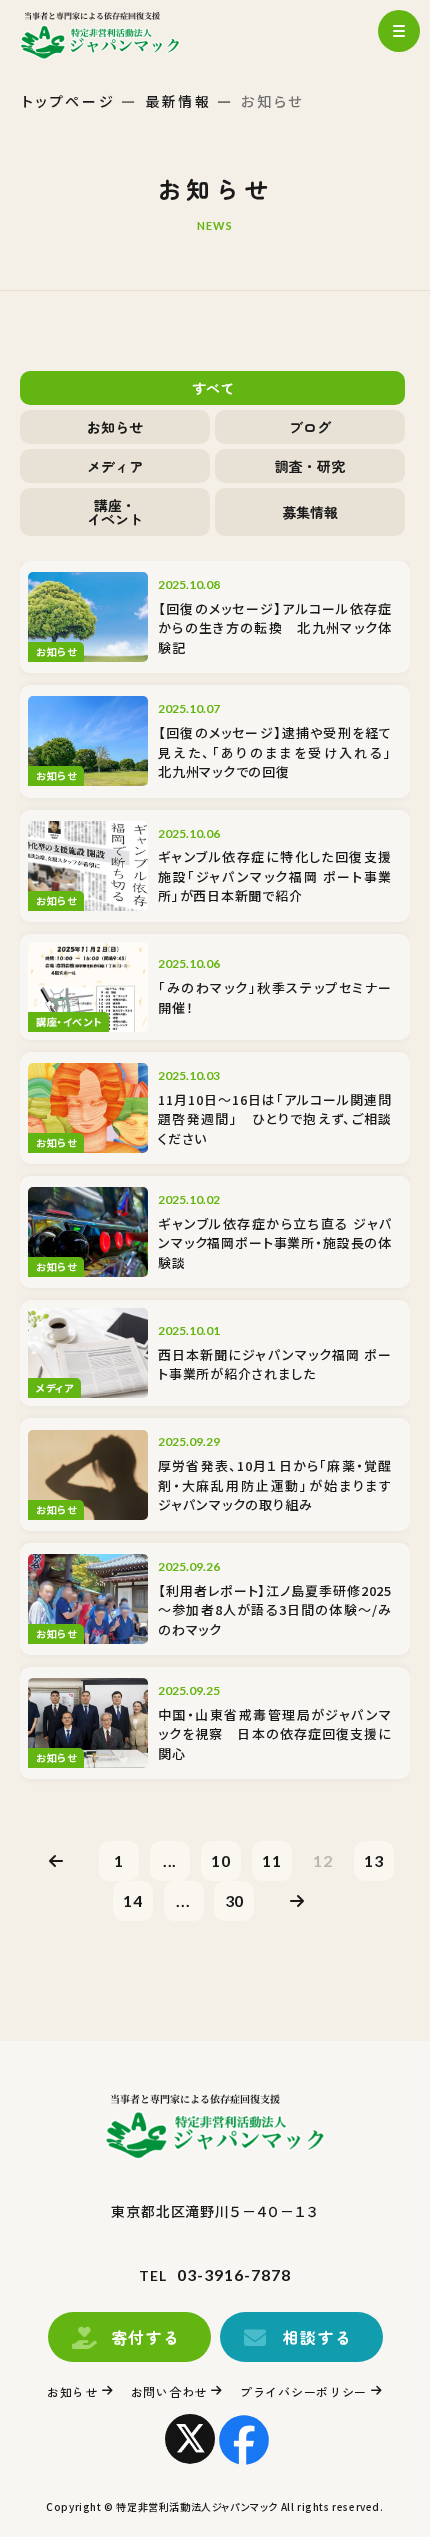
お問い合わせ (169, 2391)
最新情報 (178, 101)
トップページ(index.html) (117, 35)
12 (323, 1860)
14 (133, 1900)
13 (374, 1860)
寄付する (146, 2337)
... (170, 1860)
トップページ (69, 101)
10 (221, 1860)
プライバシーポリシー (303, 2391)
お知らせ (72, 2391)
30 (235, 1900)
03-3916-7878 (234, 2274)
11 (272, 1860)
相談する (318, 2337)
